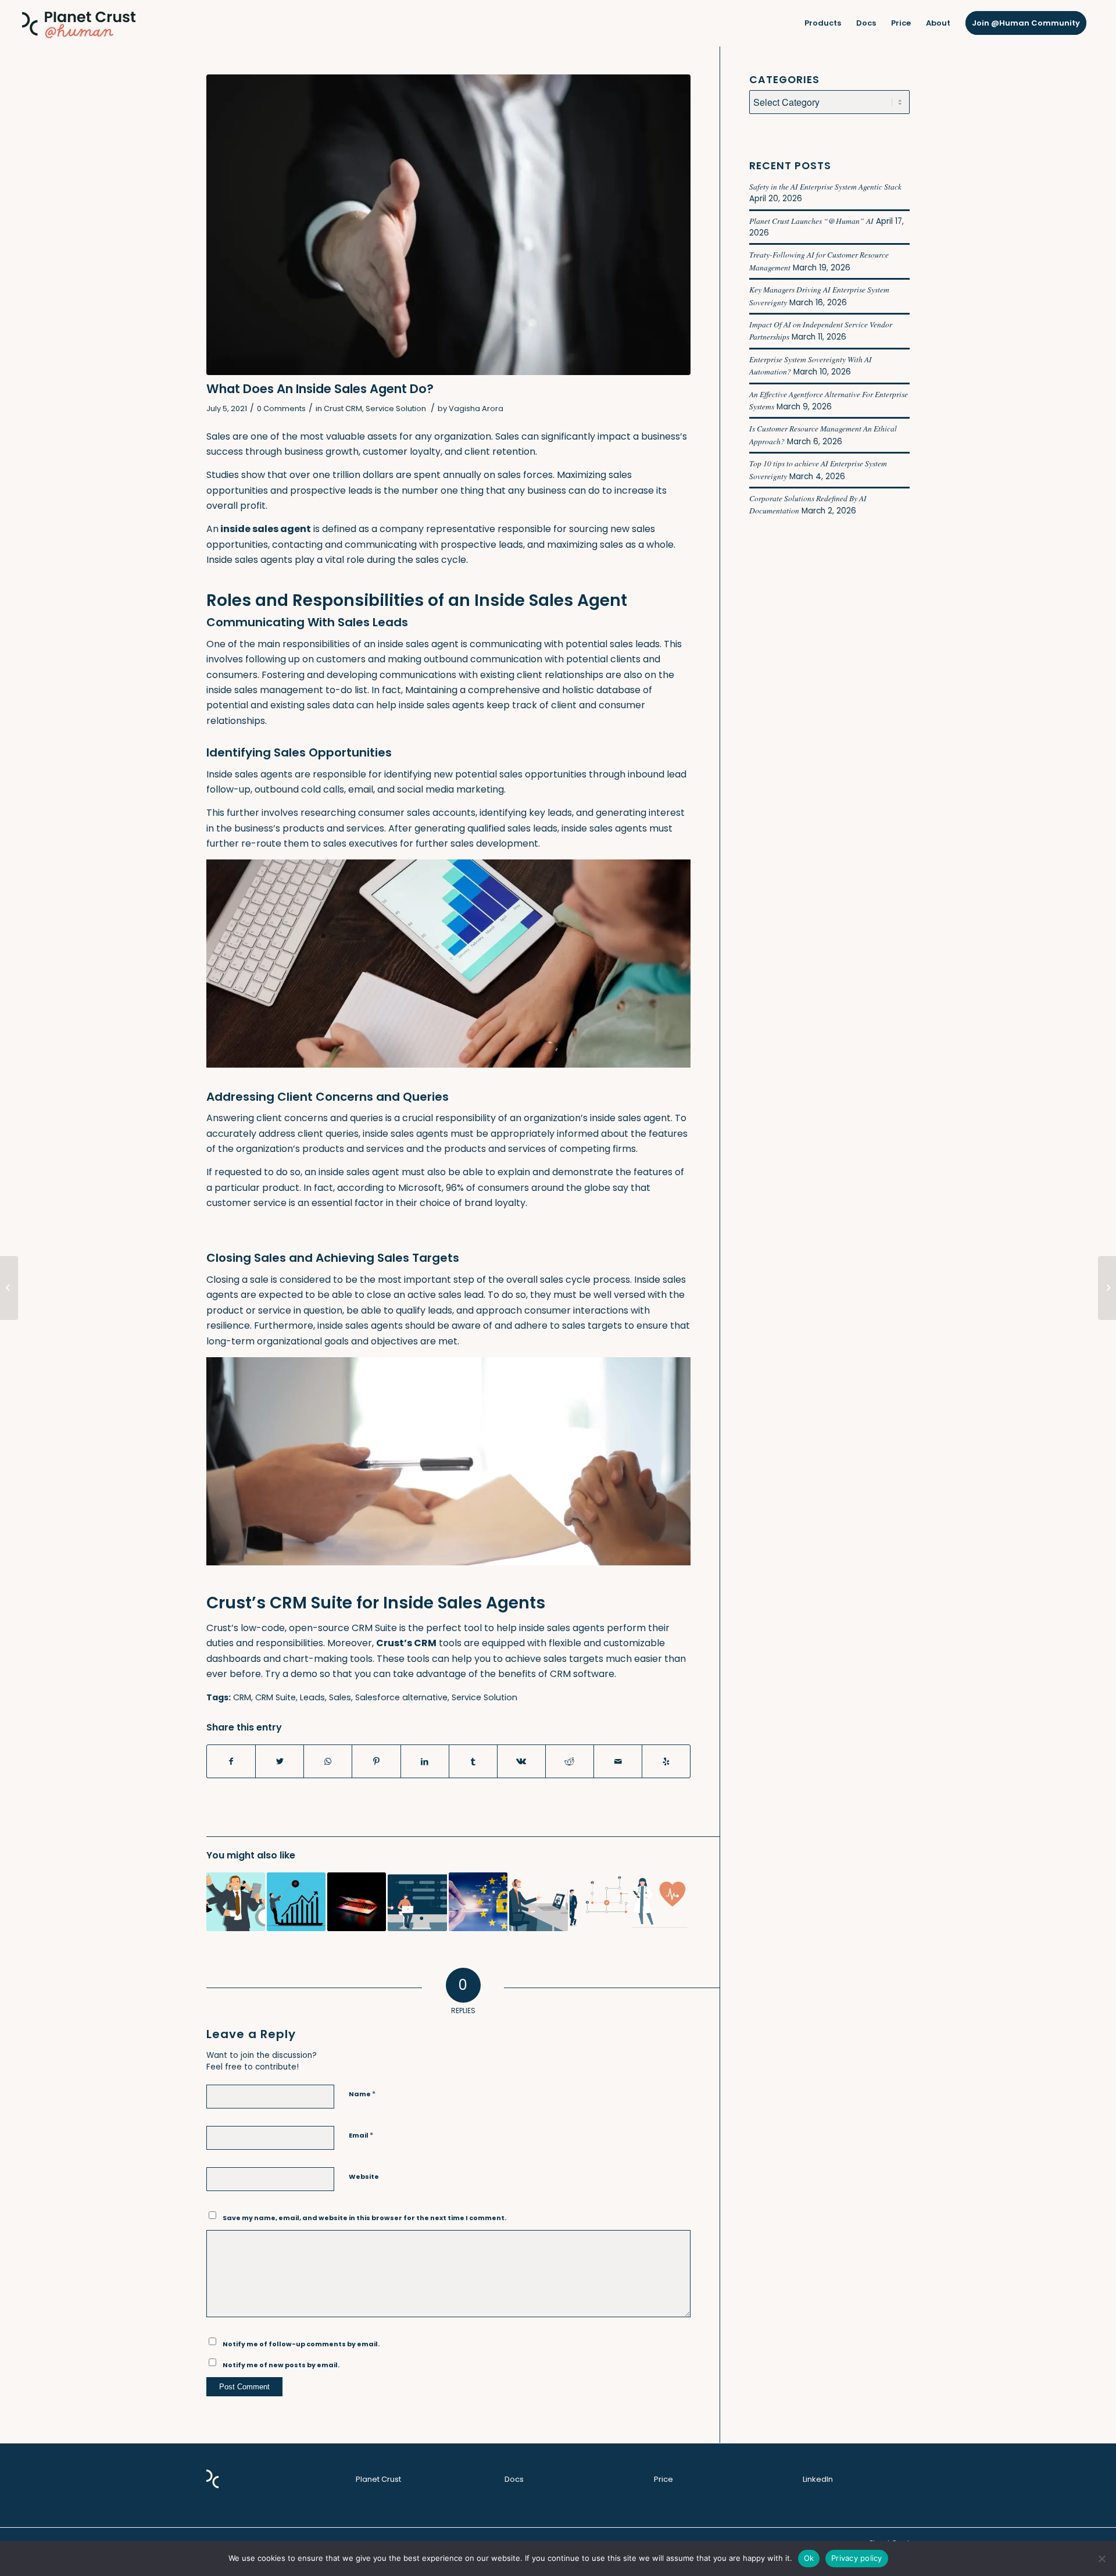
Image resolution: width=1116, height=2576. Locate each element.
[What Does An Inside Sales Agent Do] (448, 225)
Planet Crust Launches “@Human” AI (811, 221)
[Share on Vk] (521, 1761)
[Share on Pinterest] (376, 1761)
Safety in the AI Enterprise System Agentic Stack (825, 186)
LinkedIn (818, 2479)
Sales (340, 1697)
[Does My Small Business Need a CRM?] (296, 1902)
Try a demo (291, 1674)
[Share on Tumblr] (473, 1761)
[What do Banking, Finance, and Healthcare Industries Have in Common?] (357, 1902)
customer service (246, 1203)
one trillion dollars (353, 475)
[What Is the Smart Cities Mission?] (1107, 1288)
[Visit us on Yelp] (666, 1761)
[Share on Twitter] (280, 1761)
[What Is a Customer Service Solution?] (539, 1902)
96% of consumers (487, 1188)
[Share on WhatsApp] (328, 1761)
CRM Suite (276, 1697)
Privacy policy (857, 2558)
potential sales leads (613, 644)
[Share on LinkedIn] (425, 1761)
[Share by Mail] (618, 1761)
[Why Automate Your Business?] (417, 1902)
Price (663, 2479)
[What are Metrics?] (9, 1288)
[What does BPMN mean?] (599, 1902)
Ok (809, 2558)
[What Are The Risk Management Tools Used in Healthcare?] (659, 1902)
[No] (1101, 2559)
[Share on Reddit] (570, 1761)
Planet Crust (378, 2479)
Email (361, 2135)
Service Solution (396, 408)
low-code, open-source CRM (305, 1628)
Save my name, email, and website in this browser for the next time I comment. (364, 2218)
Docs (514, 2479)
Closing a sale (237, 1280)
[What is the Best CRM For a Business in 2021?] (478, 1902)
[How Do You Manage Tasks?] (236, 1902)
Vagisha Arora (476, 408)
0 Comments (281, 408)
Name (362, 2094)
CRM (242, 1697)
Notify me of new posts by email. (281, 2365)
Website (364, 2177)
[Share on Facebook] (231, 1761)
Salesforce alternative (401, 1697)
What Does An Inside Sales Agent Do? (320, 389)
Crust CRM (343, 408)
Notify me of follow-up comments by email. (301, 2344)
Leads (312, 1697)
